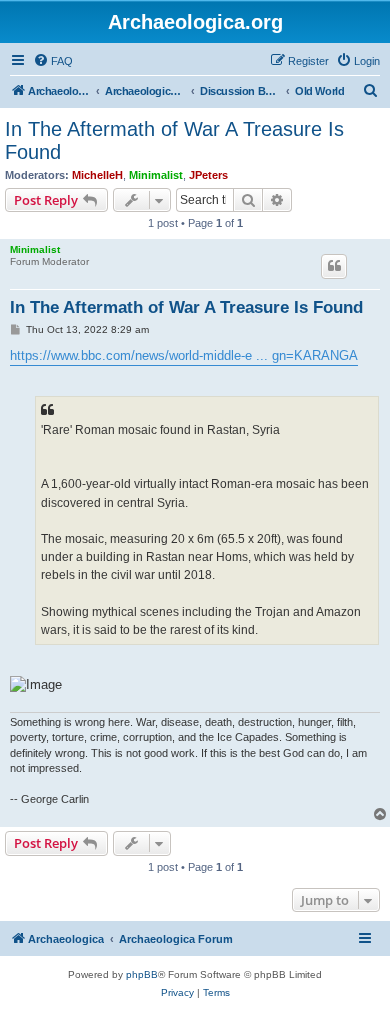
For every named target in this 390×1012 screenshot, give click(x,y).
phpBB (142, 974)
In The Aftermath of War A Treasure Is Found (174, 140)
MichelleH (97, 175)
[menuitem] (53, 61)
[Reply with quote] (334, 266)
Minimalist (156, 175)
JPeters (208, 175)
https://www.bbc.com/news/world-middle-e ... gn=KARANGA (184, 355)
